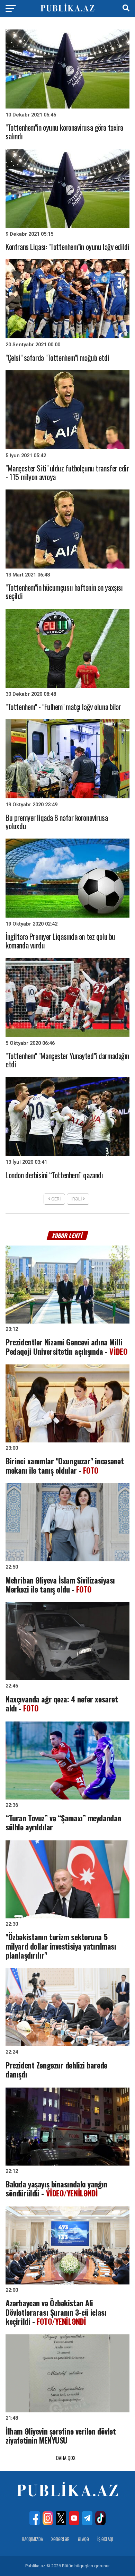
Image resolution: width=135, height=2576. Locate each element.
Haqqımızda (32, 2539)
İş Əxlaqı (105, 2539)
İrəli (77, 1199)
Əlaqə (83, 2539)
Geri (55, 1199)
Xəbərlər (60, 2539)
